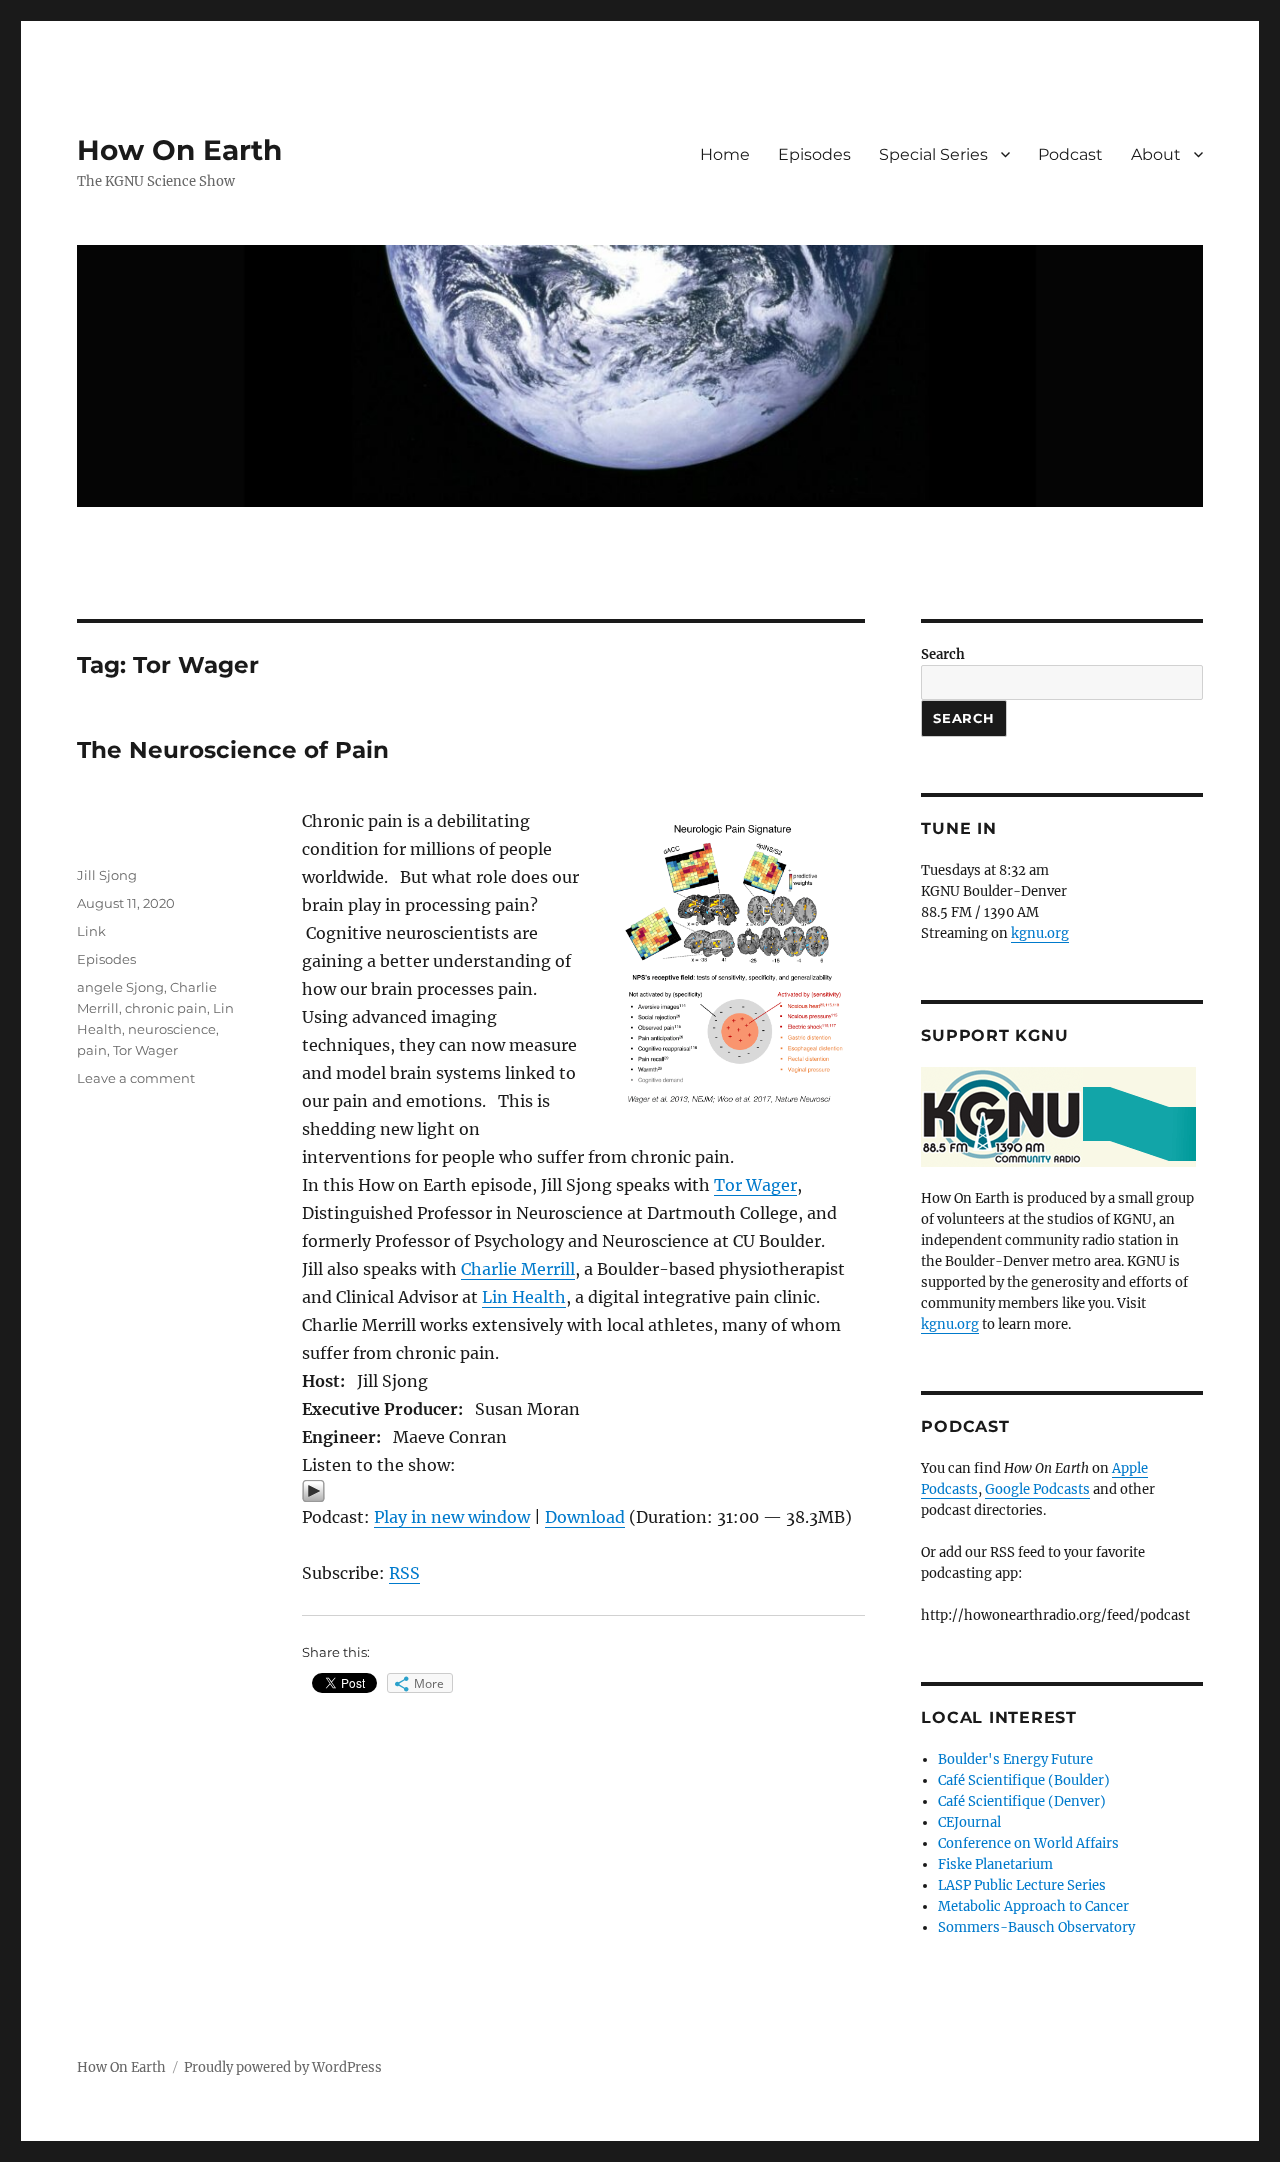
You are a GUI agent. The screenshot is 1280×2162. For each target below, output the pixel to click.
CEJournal (969, 1822)
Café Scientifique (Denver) (1022, 1801)
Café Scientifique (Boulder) (1024, 1780)
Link (91, 931)
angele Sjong (120, 987)
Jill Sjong (107, 875)
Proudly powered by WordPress (283, 2067)
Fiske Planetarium (995, 1864)
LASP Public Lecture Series (1022, 1885)
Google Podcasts (1037, 1489)
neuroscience (172, 1029)
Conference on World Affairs (1028, 1843)
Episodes (814, 154)
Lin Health (524, 1297)
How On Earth (179, 150)
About (1156, 154)
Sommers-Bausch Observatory (1036, 1927)
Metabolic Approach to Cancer (1033, 1906)
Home (725, 154)
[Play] (583, 1491)
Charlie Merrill (518, 1269)
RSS (404, 1573)
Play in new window (452, 1517)
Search (943, 654)
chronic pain (166, 1008)
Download (585, 1517)
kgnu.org (1040, 933)
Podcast (1070, 154)
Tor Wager (755, 1185)
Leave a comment (136, 1078)
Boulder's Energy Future (1015, 1759)
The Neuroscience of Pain (233, 750)
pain (92, 1050)
